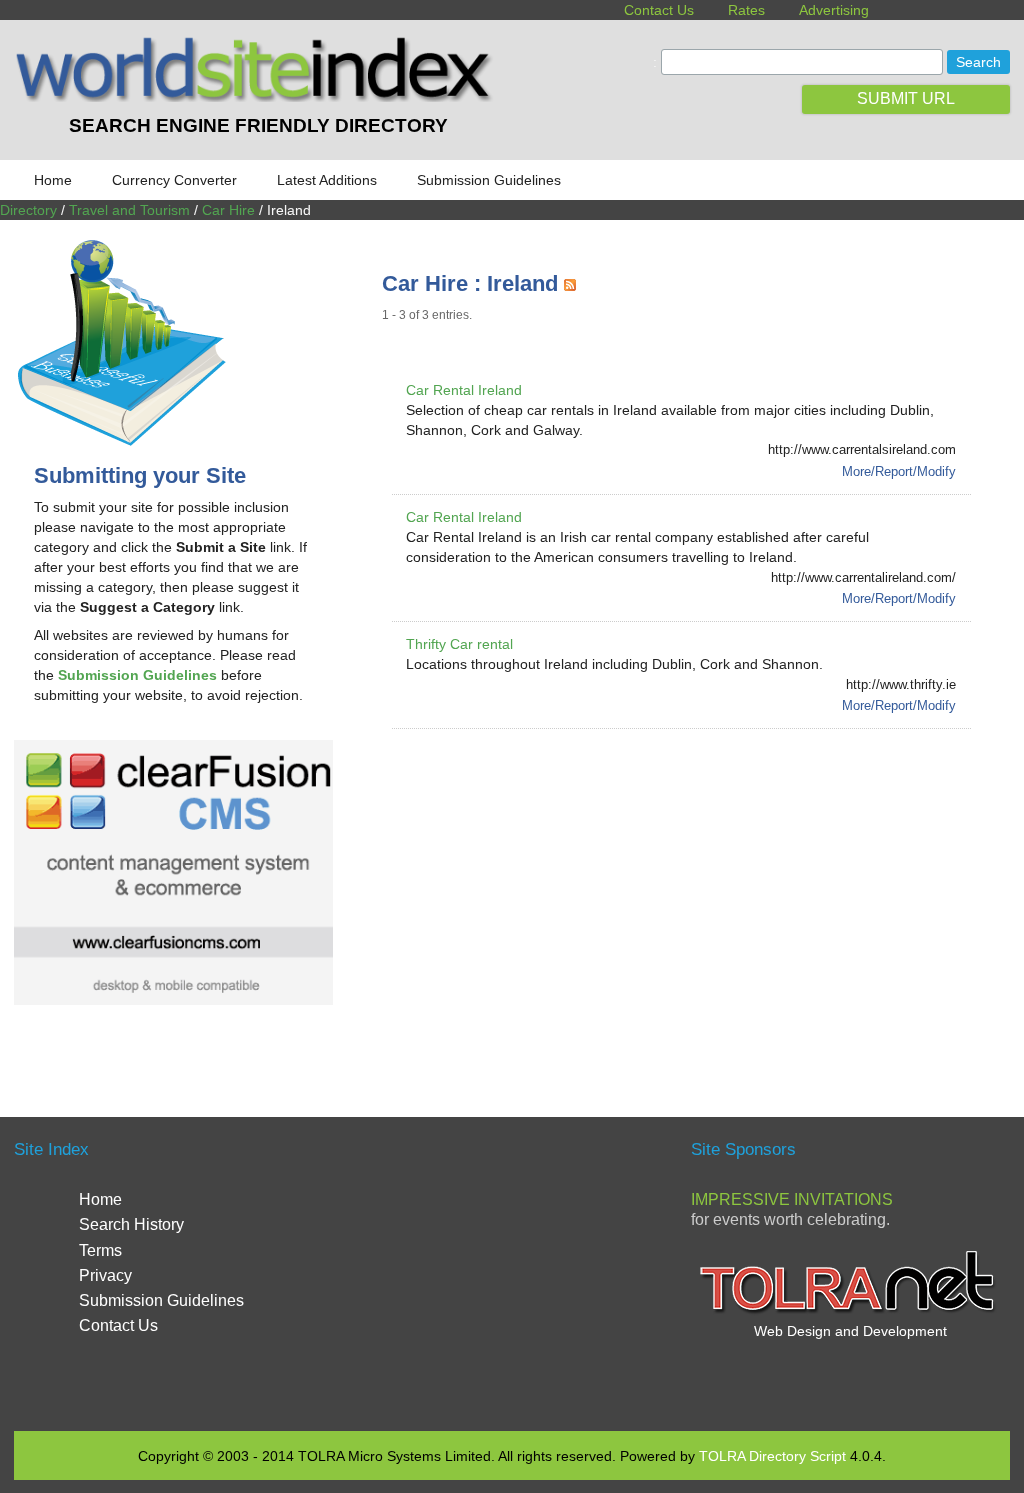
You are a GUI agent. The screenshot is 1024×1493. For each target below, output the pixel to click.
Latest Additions (327, 180)
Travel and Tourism (129, 210)
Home (53, 180)
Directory (28, 210)
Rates (746, 10)
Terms (100, 1250)
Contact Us (659, 10)
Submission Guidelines (489, 180)
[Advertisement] (703, 899)
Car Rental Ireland (464, 390)
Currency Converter (174, 180)
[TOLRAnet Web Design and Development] (850, 1311)
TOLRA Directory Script (772, 1456)
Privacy (105, 1275)
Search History (131, 1224)
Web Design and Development (850, 1331)
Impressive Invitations (792, 1199)
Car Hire (228, 210)
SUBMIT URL (906, 98)
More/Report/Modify (899, 471)
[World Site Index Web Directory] (258, 97)
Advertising (834, 10)
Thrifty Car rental (459, 644)
